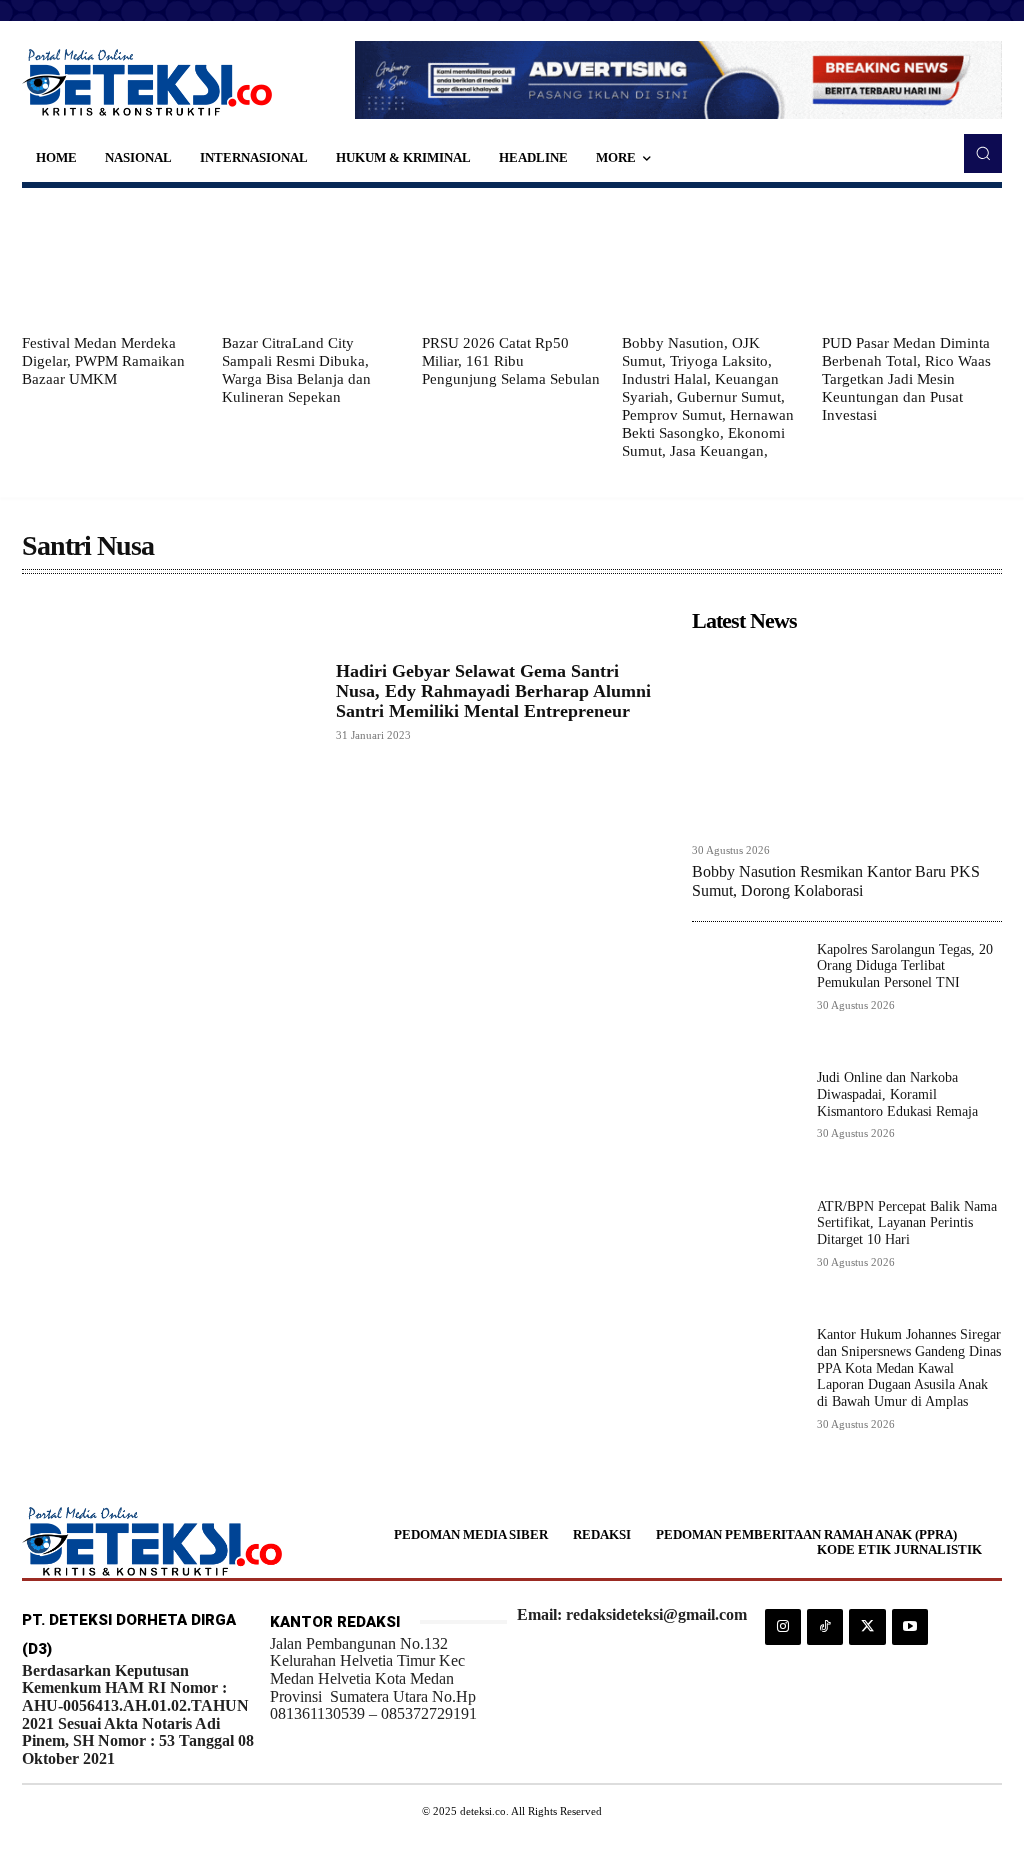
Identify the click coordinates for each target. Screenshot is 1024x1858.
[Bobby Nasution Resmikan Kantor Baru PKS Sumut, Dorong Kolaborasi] (847, 737)
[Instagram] (783, 1627)
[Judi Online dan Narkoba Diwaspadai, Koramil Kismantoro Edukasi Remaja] (746, 1124)
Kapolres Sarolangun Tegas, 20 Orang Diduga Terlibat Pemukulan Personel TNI (905, 966)
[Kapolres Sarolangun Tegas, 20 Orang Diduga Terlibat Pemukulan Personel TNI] (746, 996)
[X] (867, 1627)
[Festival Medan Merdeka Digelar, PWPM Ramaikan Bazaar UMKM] (112, 261)
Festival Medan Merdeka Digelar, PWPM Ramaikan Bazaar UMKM (103, 361)
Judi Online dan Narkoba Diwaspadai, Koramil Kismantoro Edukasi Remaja (897, 1094)
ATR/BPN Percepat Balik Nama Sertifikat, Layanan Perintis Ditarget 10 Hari (907, 1223)
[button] (983, 153)
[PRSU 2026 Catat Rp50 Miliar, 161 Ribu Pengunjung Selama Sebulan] (512, 261)
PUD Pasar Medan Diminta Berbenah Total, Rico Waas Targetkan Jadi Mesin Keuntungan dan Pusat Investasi (906, 379)
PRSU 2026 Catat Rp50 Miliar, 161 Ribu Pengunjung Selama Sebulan (511, 361)
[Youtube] (910, 1627)
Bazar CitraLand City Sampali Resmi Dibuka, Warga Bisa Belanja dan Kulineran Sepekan (296, 370)
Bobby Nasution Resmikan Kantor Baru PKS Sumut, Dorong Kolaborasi (836, 881)
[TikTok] (825, 1627)
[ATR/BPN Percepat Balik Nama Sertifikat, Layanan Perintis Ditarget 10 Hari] (746, 1253)
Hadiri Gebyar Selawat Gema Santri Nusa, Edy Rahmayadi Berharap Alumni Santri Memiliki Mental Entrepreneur (493, 691)
